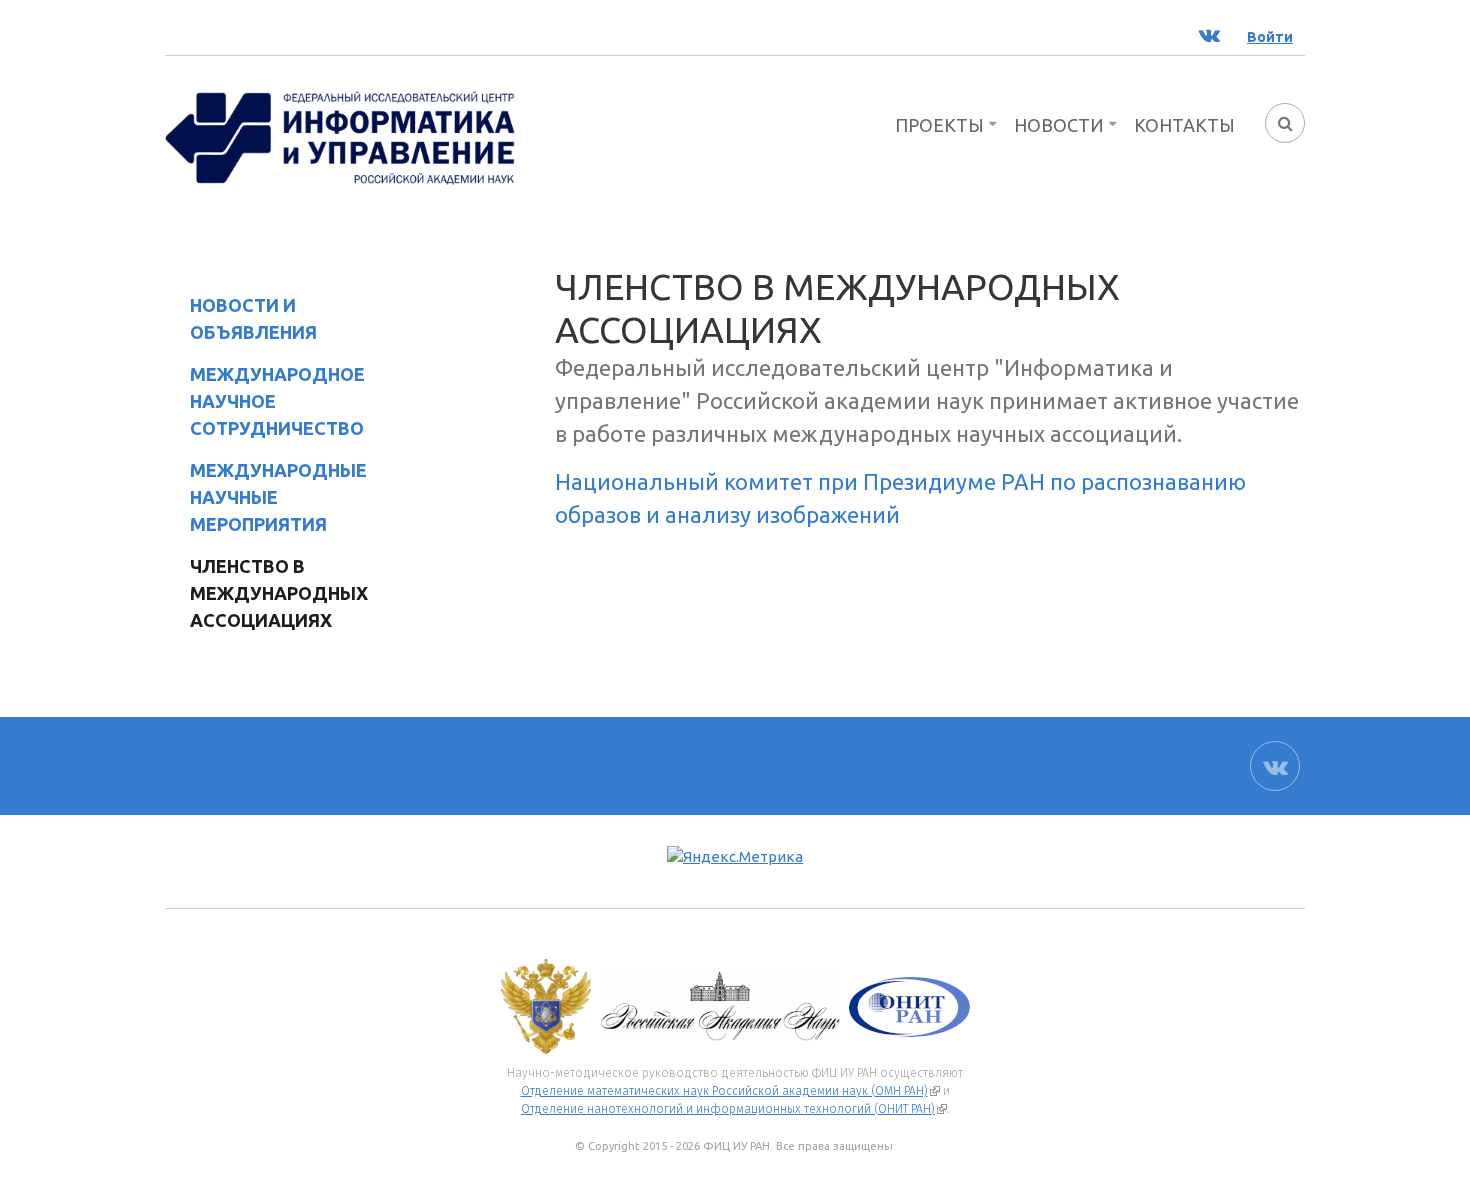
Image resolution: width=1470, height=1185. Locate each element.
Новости (1059, 125)
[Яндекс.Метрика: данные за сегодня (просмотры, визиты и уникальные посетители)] (735, 857)
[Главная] (340, 136)
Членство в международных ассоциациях (266, 593)
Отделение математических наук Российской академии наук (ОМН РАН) (730, 1091)
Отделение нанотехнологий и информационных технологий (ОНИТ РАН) (734, 1109)
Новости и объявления (253, 318)
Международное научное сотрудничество (277, 401)
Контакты (1184, 125)
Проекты (939, 125)
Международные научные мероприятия (278, 497)
